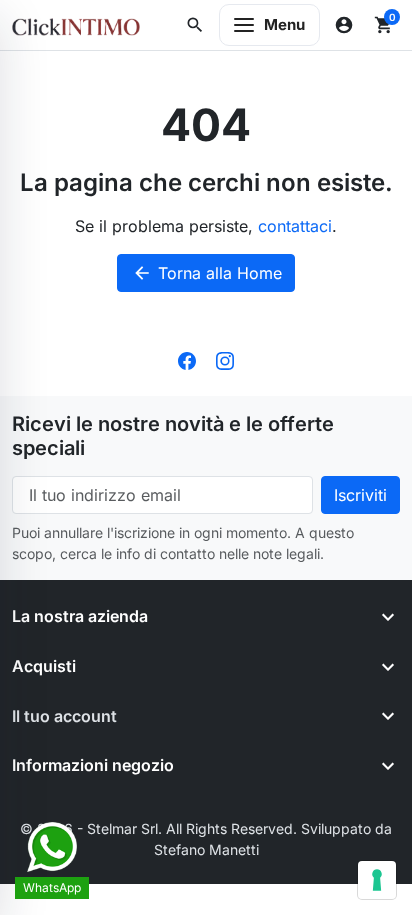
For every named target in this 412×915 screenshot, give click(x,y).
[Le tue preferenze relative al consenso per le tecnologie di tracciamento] (377, 880)
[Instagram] (225, 360)
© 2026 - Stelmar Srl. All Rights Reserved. (160, 828)
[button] (195, 25)
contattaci (295, 226)
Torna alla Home (207, 273)
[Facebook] (187, 360)
